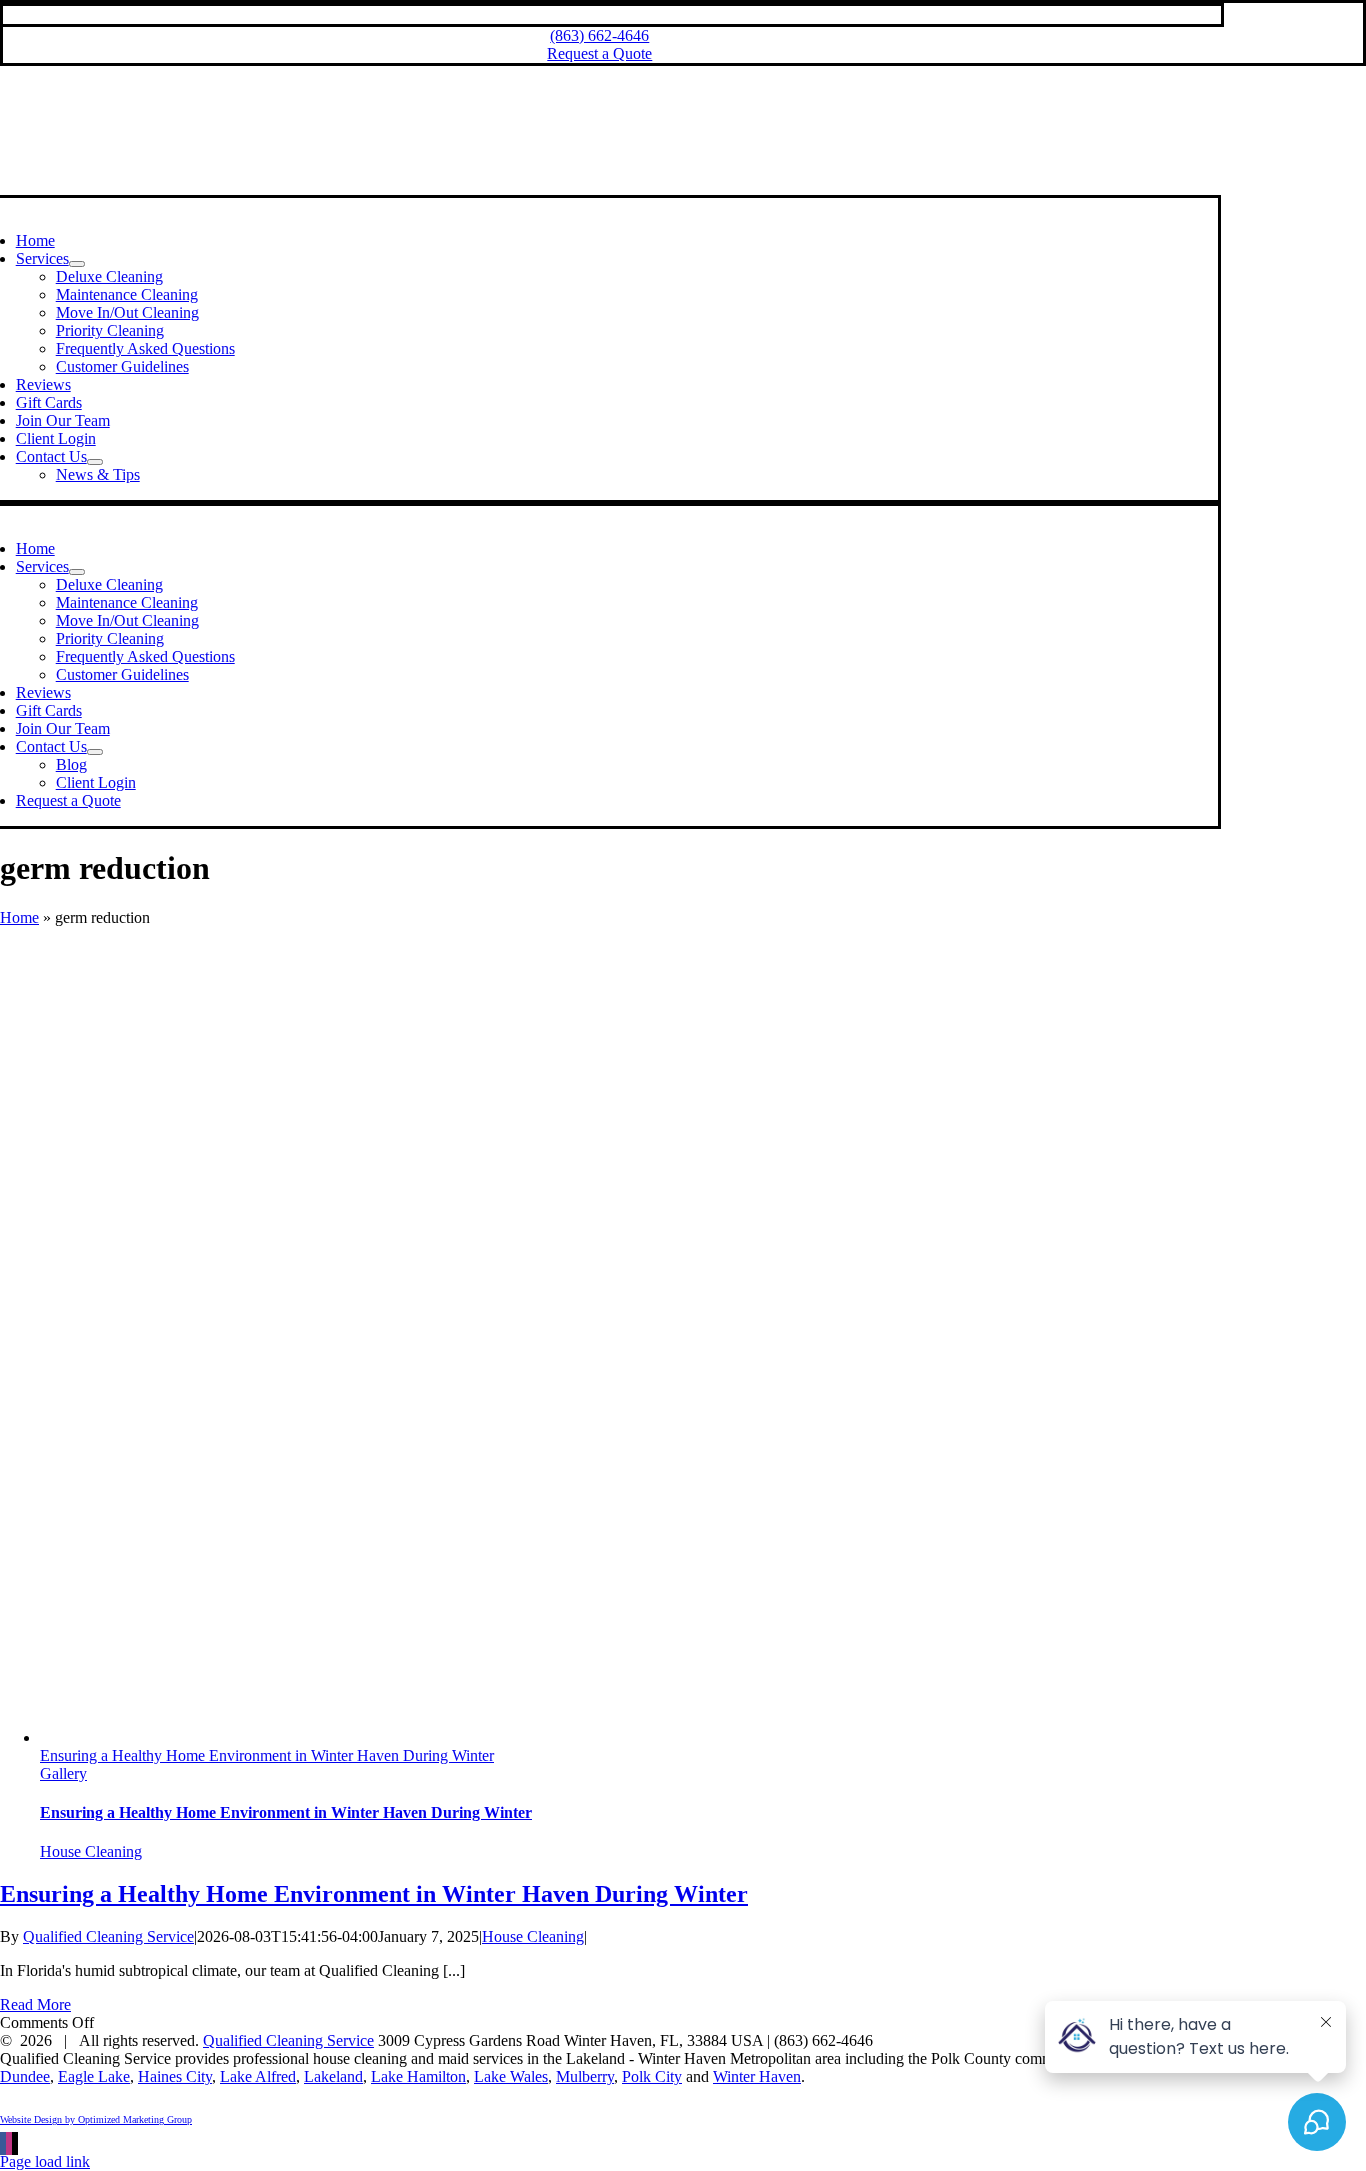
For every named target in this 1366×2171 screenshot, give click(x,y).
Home (19, 917)
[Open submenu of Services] (77, 264)
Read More (35, 2004)
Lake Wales (511, 2076)
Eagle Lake (94, 2076)
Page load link (45, 2161)
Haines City (175, 2076)
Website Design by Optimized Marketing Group (96, 2119)
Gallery (63, 1773)
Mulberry (585, 2076)
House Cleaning (91, 1851)
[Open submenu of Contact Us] (95, 462)
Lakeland (333, 2076)
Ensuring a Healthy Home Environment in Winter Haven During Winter (267, 1755)
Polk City (652, 2076)
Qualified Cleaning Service (108, 1936)
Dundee (25, 2076)
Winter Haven (757, 2076)
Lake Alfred (258, 2076)
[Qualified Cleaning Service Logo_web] (596, 185)
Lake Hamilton (418, 2076)
